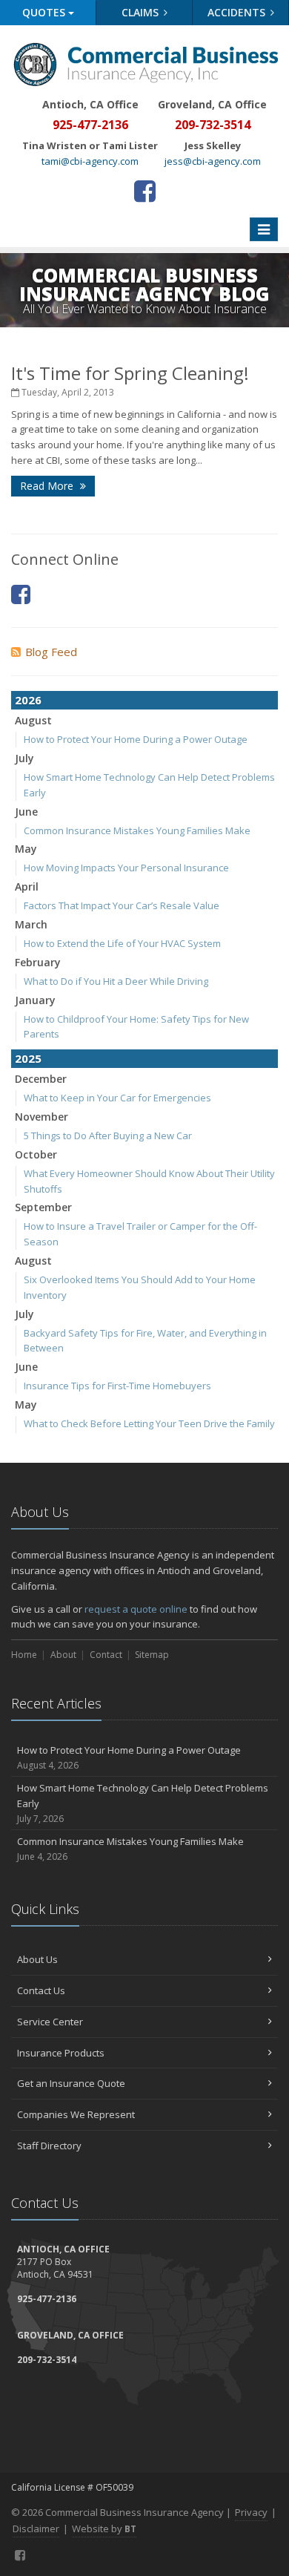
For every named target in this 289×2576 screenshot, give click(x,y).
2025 (28, 1058)
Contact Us (41, 1990)
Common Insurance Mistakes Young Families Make (137, 830)
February (38, 962)
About (63, 1655)
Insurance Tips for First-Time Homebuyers (117, 1386)
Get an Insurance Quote (71, 2083)
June (26, 812)
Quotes (45, 12)
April (27, 886)
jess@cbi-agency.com (213, 161)
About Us (37, 1959)
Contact (106, 1655)
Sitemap (152, 1655)
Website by (104, 2529)
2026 (28, 700)
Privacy (251, 2512)
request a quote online (136, 1609)
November (41, 1117)
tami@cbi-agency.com (90, 161)
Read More (48, 486)
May (26, 849)
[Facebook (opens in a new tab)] (145, 191)
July (24, 758)
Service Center (50, 2022)
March (31, 924)
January (35, 1000)
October (36, 1154)
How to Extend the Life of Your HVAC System (122, 943)
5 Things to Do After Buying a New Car (108, 1135)
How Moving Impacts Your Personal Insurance (126, 868)
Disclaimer (36, 2529)
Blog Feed (51, 652)
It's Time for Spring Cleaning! (130, 373)
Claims (142, 12)
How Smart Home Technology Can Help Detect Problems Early (143, 1803)
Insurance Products (61, 2053)
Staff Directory (49, 2146)
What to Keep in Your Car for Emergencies (117, 1098)
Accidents (238, 12)
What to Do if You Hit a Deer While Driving (116, 981)
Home (24, 1655)
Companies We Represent (76, 2114)
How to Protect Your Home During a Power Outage (136, 739)
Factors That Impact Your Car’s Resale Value (122, 905)
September (43, 1207)
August (33, 720)
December (41, 1079)
